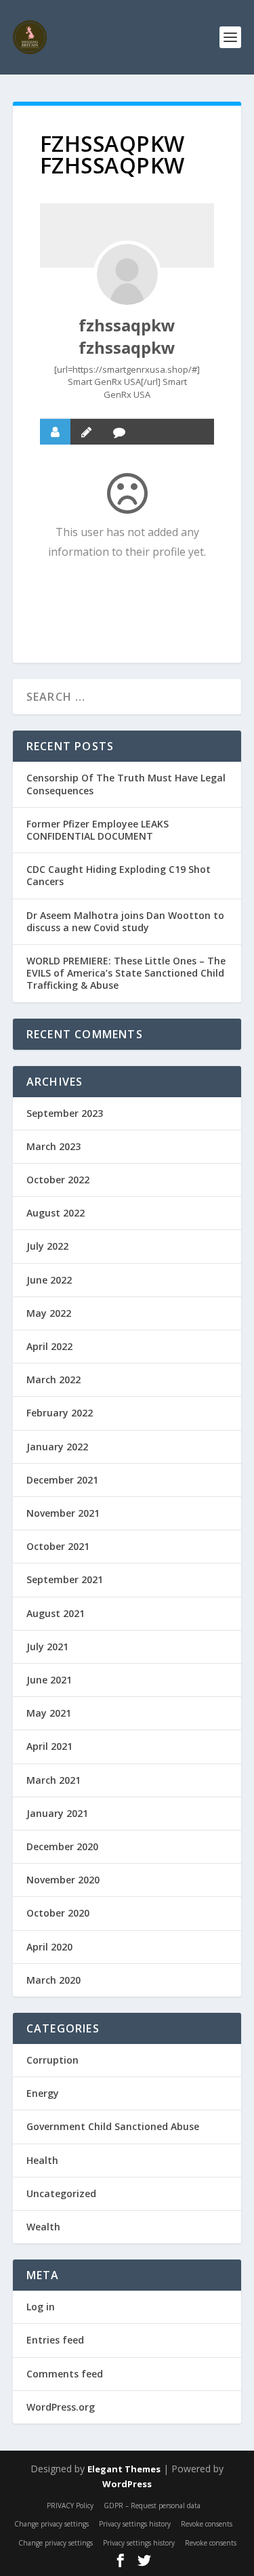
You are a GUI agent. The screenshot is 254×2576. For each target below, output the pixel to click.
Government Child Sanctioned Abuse (113, 2126)
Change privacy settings (51, 2524)
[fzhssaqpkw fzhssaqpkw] (127, 274)
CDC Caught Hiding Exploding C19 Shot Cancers (119, 875)
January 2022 (57, 1447)
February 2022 (60, 1413)
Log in (41, 2307)
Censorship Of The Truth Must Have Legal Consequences (126, 784)
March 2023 (54, 1146)
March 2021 (54, 1780)
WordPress (127, 2484)
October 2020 (58, 1913)
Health (42, 2160)
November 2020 (63, 1880)
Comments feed (65, 2374)
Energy (43, 2093)
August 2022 (56, 1213)
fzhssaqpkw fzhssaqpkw (127, 336)
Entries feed (55, 2340)
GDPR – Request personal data (152, 2506)
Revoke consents (207, 2524)
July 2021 (47, 1647)
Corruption (52, 2060)
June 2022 (49, 1280)
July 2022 (47, 1246)
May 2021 (49, 1713)
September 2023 (65, 1113)
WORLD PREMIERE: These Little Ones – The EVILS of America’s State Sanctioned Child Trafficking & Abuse (126, 973)
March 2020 (54, 1980)
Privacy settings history (135, 2524)
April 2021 (49, 1746)
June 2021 (49, 1680)
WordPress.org (61, 2407)
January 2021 (57, 1813)
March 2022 (54, 1379)
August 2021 (56, 1613)
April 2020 (49, 1947)
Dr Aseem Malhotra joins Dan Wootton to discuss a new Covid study (125, 921)
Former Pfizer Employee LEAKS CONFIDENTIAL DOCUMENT (98, 830)
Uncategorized (61, 2193)
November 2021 (63, 1513)
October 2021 (58, 1546)
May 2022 (49, 1313)
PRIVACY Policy (70, 2506)
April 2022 (49, 1346)
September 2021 (65, 1579)
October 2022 (58, 1180)
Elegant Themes (124, 2469)
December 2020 (62, 1846)
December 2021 (62, 1480)
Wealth (43, 2227)
